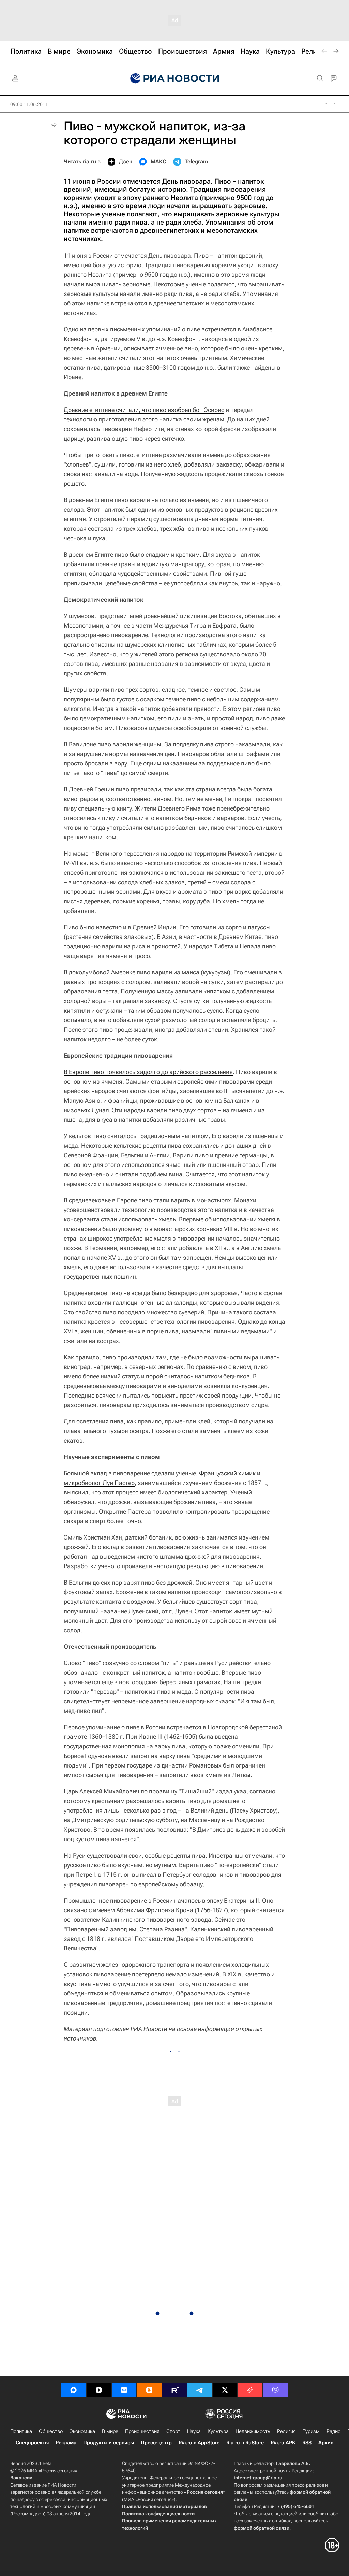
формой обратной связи (262, 2528)
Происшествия (142, 2431)
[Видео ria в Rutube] (174, 2390)
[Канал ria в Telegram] (200, 2390)
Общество (51, 2431)
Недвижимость (253, 2431)
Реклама (66, 2443)
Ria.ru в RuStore (245, 2443)
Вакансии (21, 2478)
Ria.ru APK (283, 2443)
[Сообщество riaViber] (275, 2390)
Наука (194, 2431)
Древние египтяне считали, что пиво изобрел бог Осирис (144, 410)
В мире (110, 2431)
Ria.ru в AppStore (199, 2443)
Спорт (173, 2431)
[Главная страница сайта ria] (175, 78)
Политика (21, 2431)
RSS (307, 2443)
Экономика (82, 2431)
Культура (218, 2431)
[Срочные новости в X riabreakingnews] (250, 2390)
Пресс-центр (156, 2443)
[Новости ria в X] (225, 2390)
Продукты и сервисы (109, 2443)
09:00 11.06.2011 (29, 104)
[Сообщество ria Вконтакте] (124, 2390)
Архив (326, 2443)
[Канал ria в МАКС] (74, 2390)
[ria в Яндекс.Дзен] (99, 2390)
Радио (333, 2431)
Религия (286, 2431)
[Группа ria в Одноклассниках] (149, 2390)
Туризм (311, 2431)
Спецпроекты (32, 2443)
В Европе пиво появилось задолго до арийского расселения (148, 1072)
